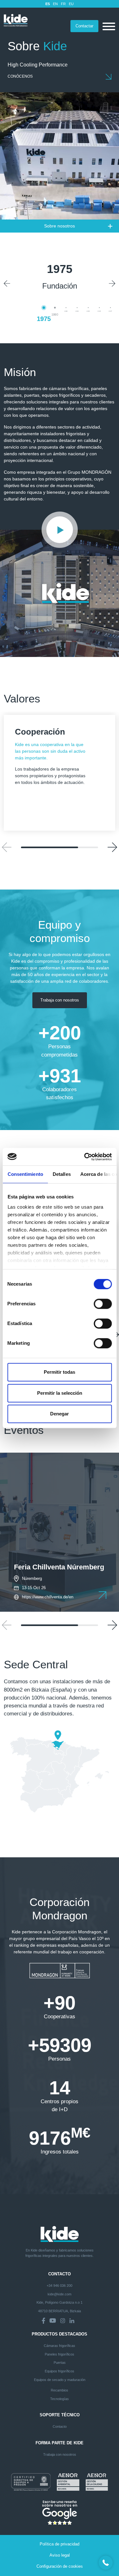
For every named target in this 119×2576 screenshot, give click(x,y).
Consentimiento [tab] (25, 1174)
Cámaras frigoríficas (60, 2346)
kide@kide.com (60, 2294)
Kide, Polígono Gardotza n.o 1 (60, 2302)
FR (63, 4)
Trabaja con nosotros (60, 1000)
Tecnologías (60, 2399)
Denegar (60, 1414)
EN (55, 4)
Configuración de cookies (60, 2566)
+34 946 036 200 (60, 2286)
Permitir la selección (60, 1393)
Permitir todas (60, 1372)
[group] (60, 1529)
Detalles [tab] (61, 1174)
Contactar (84, 26)
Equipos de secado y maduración (60, 2380)
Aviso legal (60, 2555)
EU (71, 4)
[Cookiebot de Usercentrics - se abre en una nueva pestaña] (85, 1157)
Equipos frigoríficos (60, 2371)
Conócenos (20, 76)
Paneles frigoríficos (60, 2354)
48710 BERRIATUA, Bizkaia (60, 2311)
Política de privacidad (60, 2544)
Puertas (60, 2363)
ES (48, 4)
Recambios (60, 2390)
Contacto (60, 2426)
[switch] (103, 1304)
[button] (7, 283)
